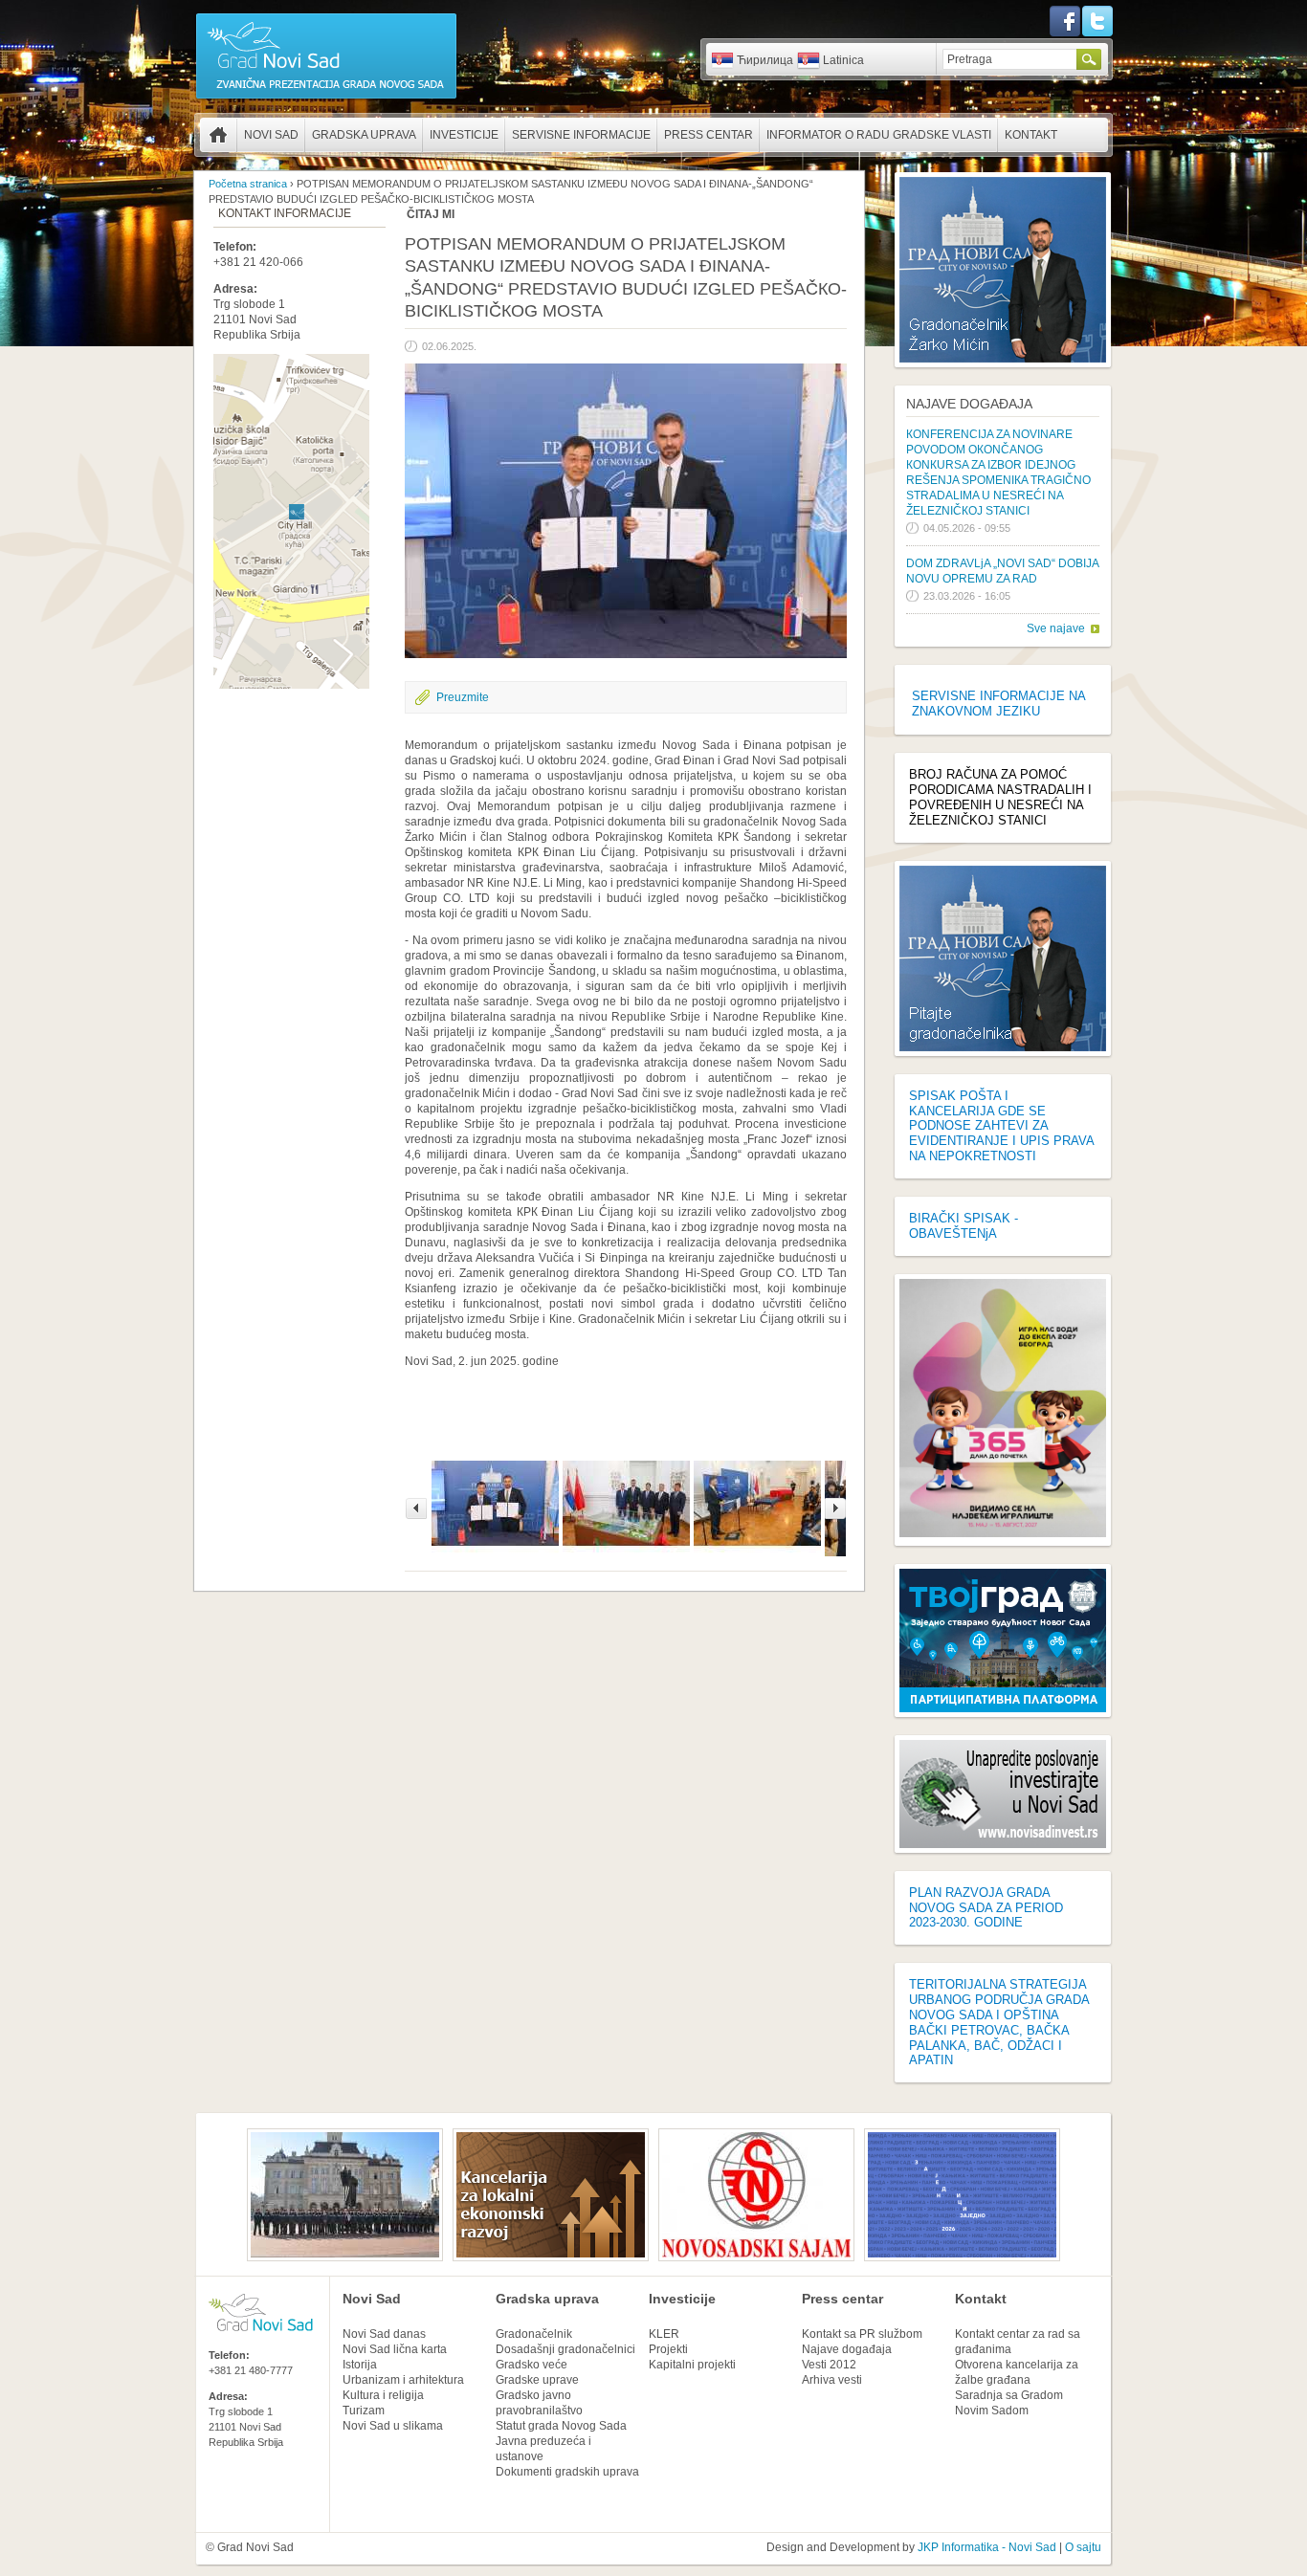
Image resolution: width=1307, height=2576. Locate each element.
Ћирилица (765, 60)
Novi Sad (271, 135)
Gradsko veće (532, 2365)
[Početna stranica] (326, 98)
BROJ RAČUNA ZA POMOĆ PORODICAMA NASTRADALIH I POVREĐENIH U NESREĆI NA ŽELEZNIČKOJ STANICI (1000, 797)
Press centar (709, 135)
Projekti (668, 2349)
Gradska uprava (364, 135)
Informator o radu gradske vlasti (879, 135)
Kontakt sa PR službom (862, 2334)
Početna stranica (218, 135)
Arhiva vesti (832, 2380)
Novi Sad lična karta (395, 2349)
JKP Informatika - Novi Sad (987, 2547)
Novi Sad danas (384, 2334)
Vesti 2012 (829, 2365)
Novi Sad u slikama (393, 2426)
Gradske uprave (537, 2380)
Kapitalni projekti (692, 2365)
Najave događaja (969, 404)
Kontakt (1031, 135)
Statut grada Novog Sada (561, 2426)
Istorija (360, 2365)
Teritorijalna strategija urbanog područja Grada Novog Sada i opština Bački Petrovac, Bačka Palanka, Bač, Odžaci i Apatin (999, 2022)
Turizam (364, 2411)
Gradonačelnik (534, 2334)
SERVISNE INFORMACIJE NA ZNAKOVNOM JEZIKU (998, 704)
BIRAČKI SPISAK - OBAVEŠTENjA (964, 1226)
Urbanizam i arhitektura (403, 2380)
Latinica (843, 60)
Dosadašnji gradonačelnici (565, 2349)
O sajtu (1083, 2547)
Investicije (464, 135)
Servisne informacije (581, 135)
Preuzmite (463, 697)
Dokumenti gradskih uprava (567, 2472)
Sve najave (1056, 628)
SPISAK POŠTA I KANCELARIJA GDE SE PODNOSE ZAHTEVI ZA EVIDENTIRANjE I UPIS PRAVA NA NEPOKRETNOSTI (1001, 1126)
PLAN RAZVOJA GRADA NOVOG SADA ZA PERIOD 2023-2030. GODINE (986, 1908)
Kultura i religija (383, 2395)
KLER (664, 2334)
